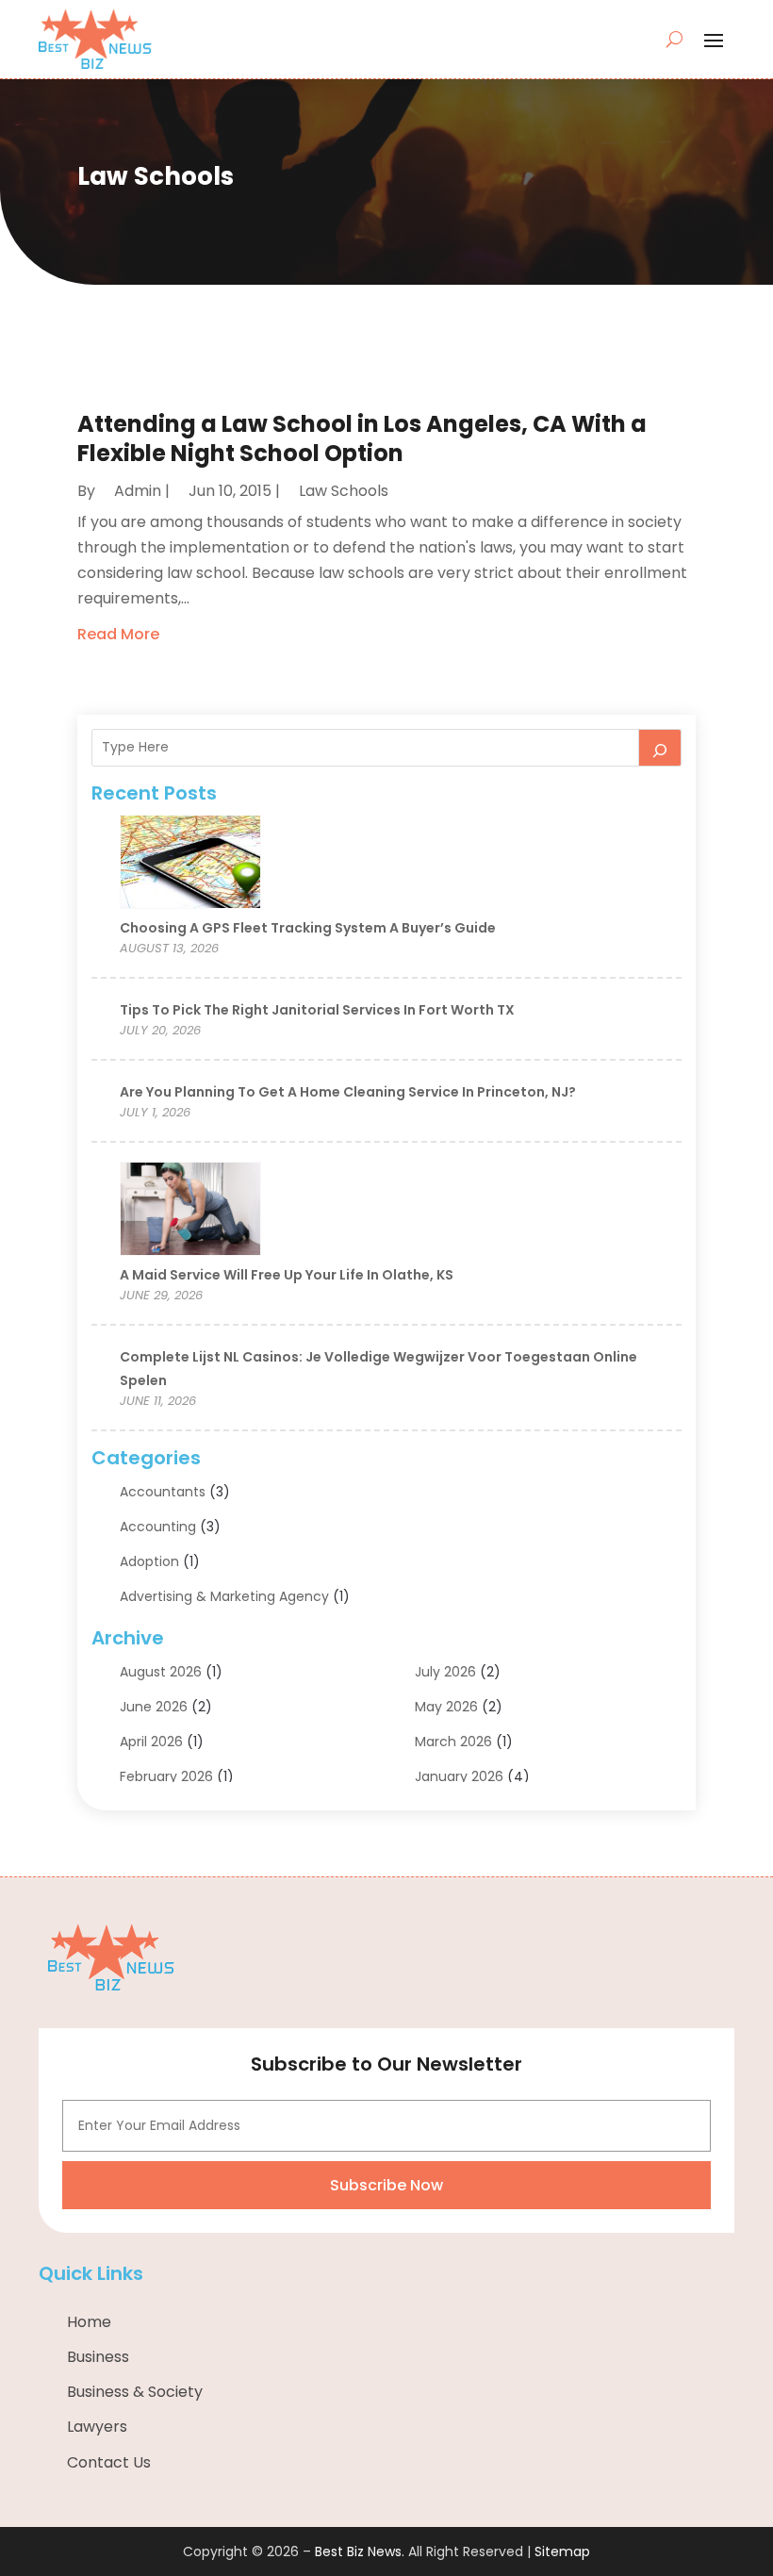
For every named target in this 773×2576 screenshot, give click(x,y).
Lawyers (97, 2427)
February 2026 (166, 1776)
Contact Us (109, 2462)
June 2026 (154, 1707)
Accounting (158, 1527)
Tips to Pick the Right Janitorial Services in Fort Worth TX (317, 1010)
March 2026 (453, 1742)
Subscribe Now (386, 2185)
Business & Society (135, 2392)
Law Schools (344, 491)
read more (118, 634)
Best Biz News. (360, 2551)
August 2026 (161, 1672)
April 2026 (151, 1742)
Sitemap (562, 2551)
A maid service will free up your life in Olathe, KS (287, 1275)
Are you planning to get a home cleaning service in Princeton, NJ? (348, 1092)
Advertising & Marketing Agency (224, 1596)
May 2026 (446, 1707)
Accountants (163, 1492)
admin (138, 491)
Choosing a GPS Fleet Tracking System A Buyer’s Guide (308, 928)
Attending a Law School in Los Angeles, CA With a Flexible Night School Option (362, 438)
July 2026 (445, 1672)
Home (89, 2322)
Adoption (149, 1561)
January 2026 (459, 1776)
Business (98, 2357)
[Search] (660, 748)
